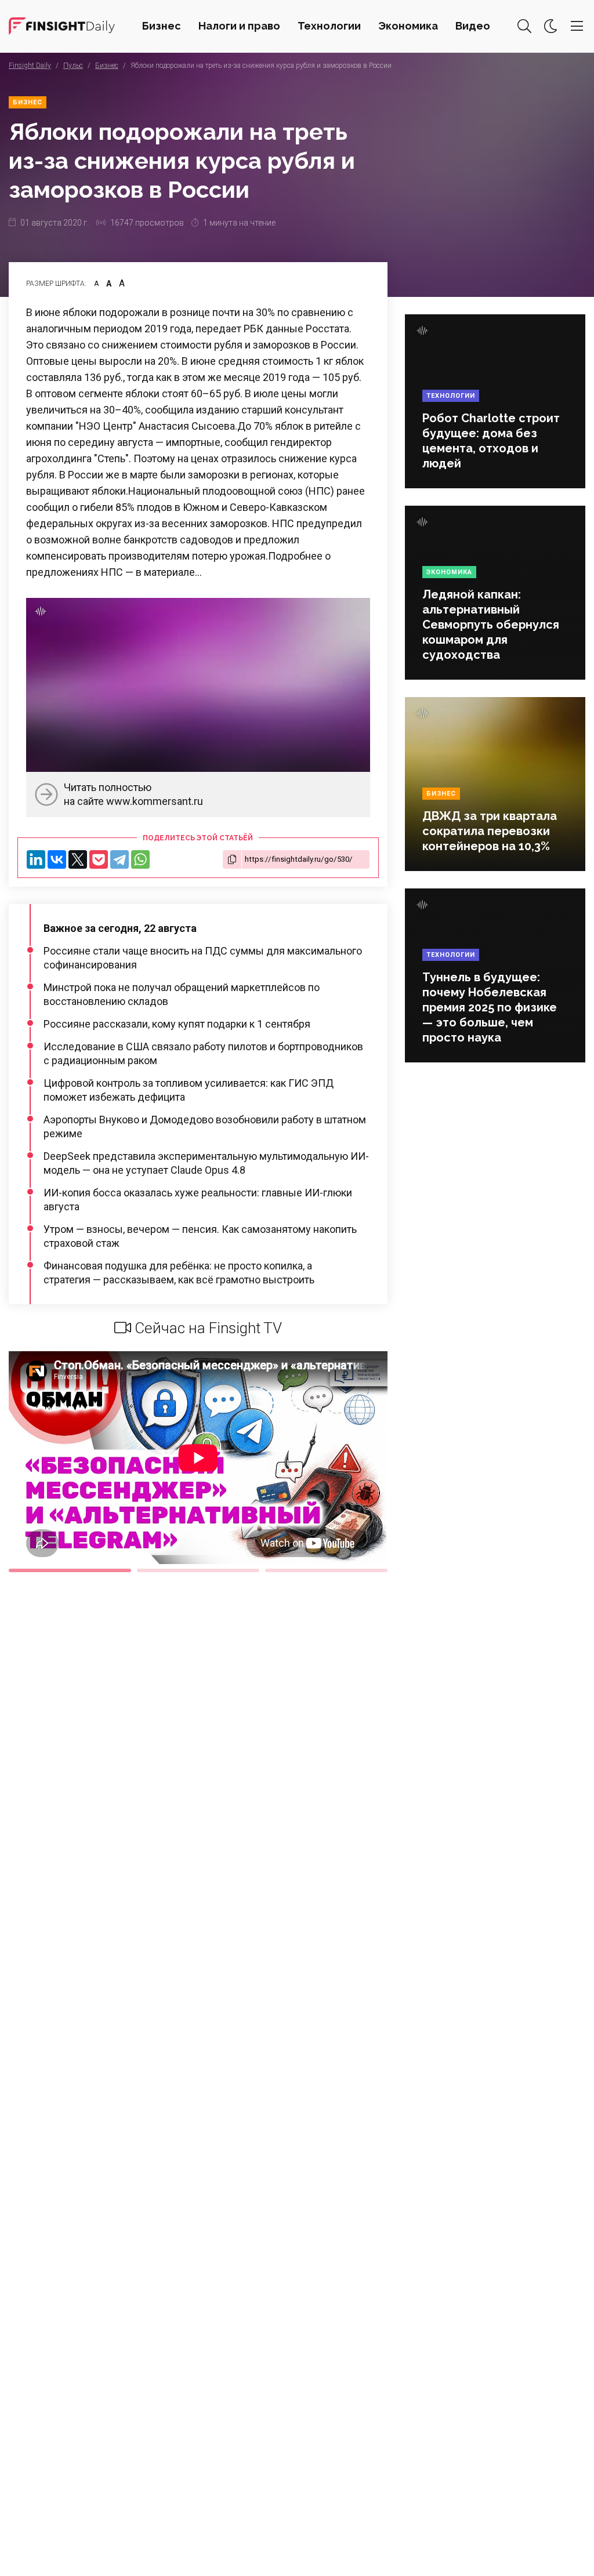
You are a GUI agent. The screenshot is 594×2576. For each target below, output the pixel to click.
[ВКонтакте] (57, 859)
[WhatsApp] (140, 859)
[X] (78, 859)
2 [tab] (198, 1570)
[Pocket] (99, 859)
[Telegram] (119, 859)
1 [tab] (70, 1570)
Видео (473, 26)
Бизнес (162, 26)
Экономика (408, 26)
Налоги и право (239, 26)
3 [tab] (326, 1570)
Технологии (329, 26)
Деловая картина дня (62, 26)
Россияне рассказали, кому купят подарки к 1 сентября (177, 1024)
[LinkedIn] (36, 859)
